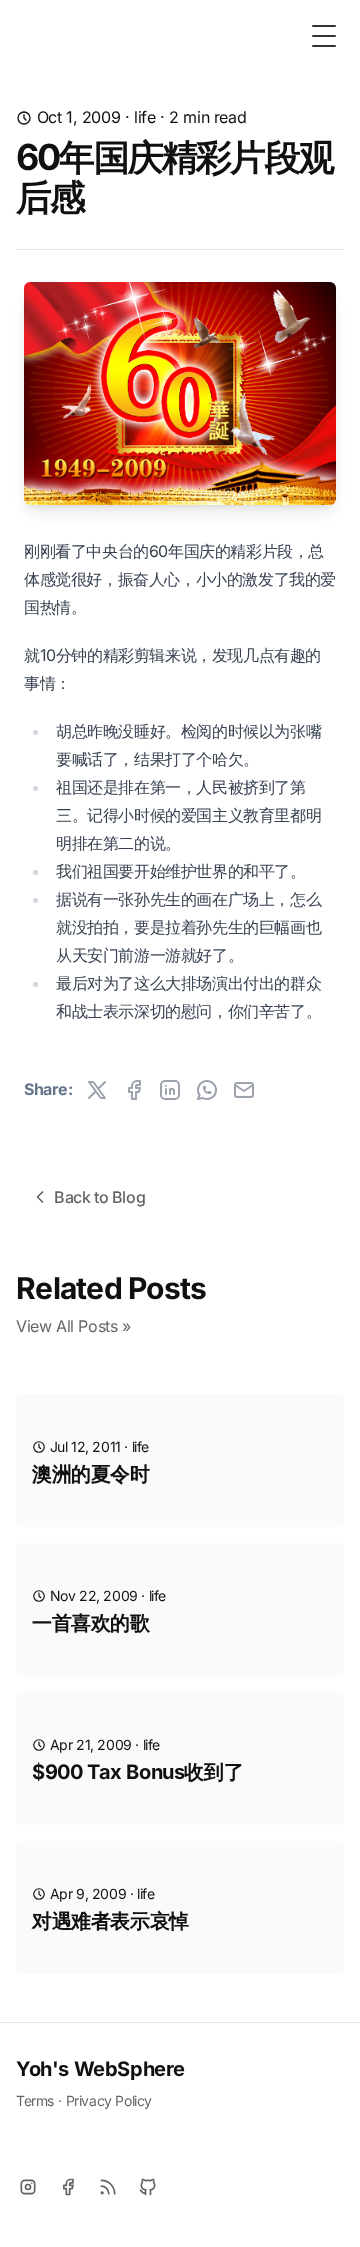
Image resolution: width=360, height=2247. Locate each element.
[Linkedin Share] (170, 1090)
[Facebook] (68, 2187)
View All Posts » (73, 1326)
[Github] (148, 2187)
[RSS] (108, 2187)
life (144, 117)
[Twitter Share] (97, 1090)
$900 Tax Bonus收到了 (137, 1772)
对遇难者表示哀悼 (110, 1921)
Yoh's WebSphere (100, 2069)
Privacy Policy (109, 2100)
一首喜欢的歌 (91, 1623)
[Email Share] (244, 1090)
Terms (35, 2100)
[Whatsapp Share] (207, 1090)
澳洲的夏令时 (91, 1474)
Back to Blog (99, 1197)
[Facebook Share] (134, 1090)
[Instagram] (28, 2187)
